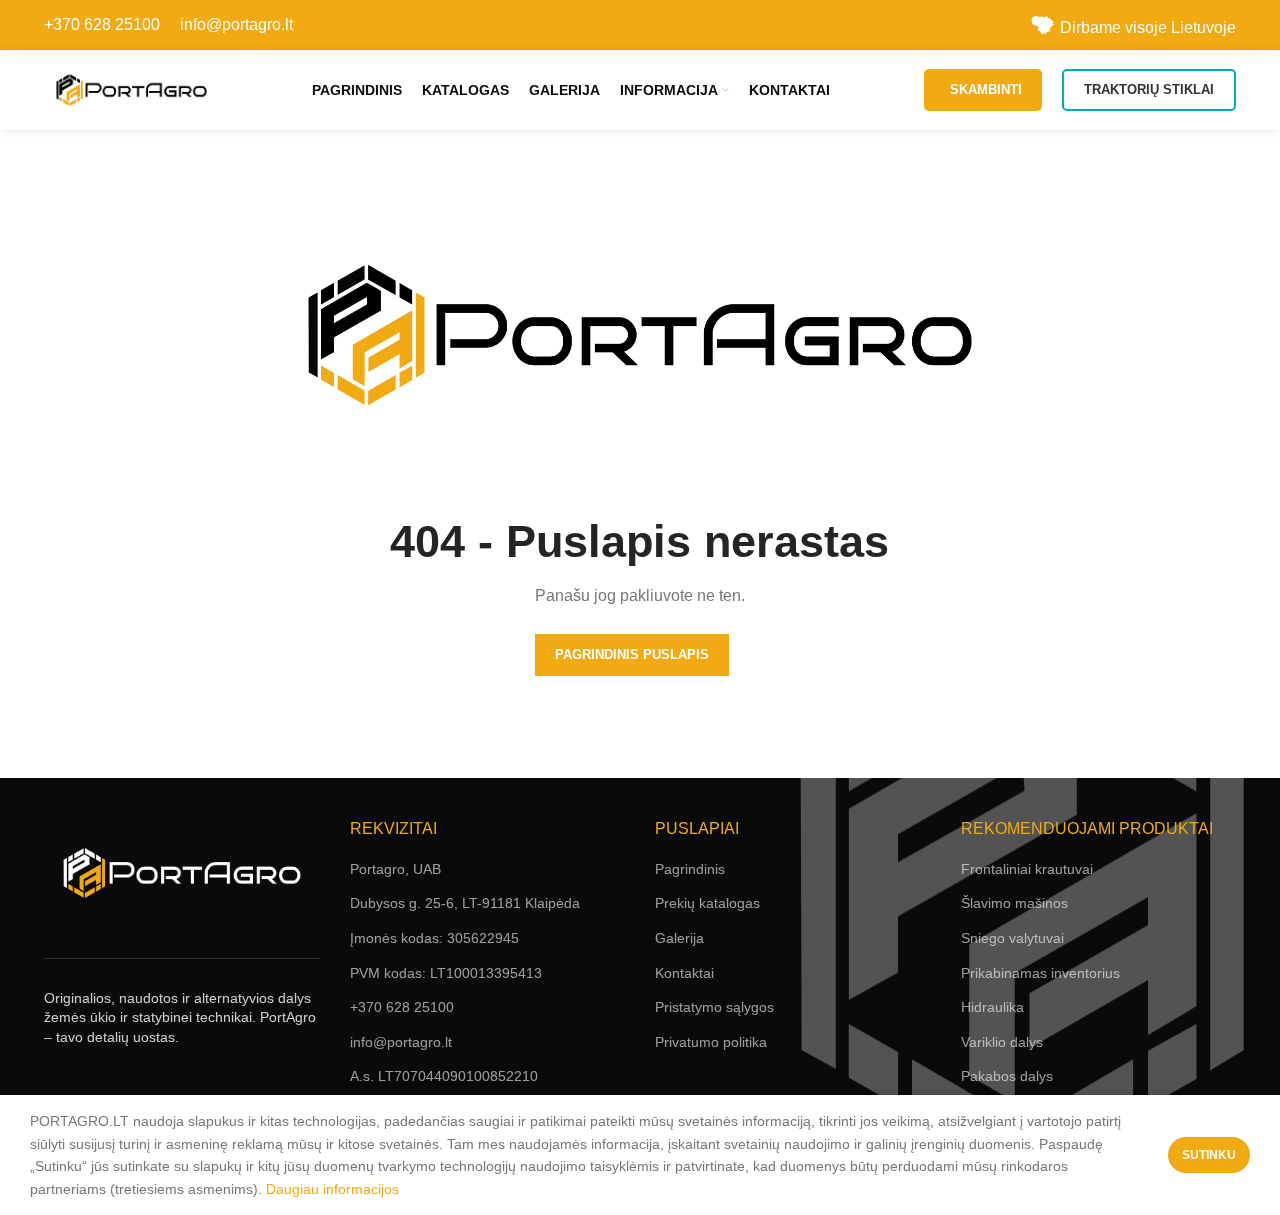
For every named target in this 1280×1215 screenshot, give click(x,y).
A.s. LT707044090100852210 (444, 1076)
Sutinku (1209, 1155)
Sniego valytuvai (1012, 938)
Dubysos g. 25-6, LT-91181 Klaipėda (465, 903)
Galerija (679, 938)
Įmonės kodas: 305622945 (434, 938)
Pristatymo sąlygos (714, 1007)
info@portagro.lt (236, 24)
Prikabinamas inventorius (1040, 973)
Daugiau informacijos (332, 1189)
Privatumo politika (711, 1042)
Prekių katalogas (707, 903)
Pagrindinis (690, 869)
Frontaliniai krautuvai (1027, 869)
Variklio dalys (1002, 1042)
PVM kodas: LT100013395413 (446, 973)
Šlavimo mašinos (1014, 903)
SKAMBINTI (986, 89)
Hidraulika (992, 1007)
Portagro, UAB (395, 869)
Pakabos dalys (1007, 1076)
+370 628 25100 (102, 24)
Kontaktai (684, 973)
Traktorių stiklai (1149, 89)
